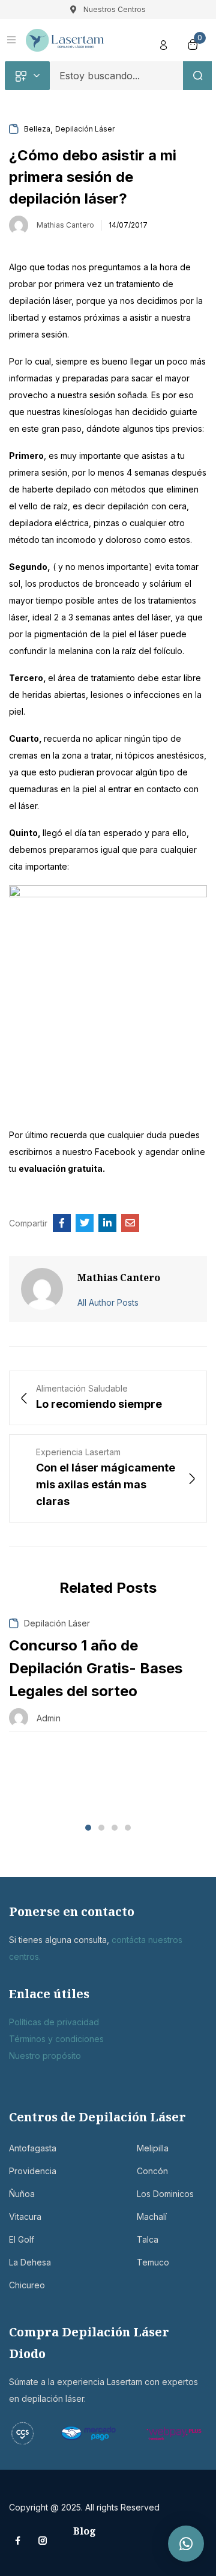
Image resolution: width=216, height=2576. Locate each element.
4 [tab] (128, 1828)
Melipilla (153, 2148)
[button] (186, 2544)
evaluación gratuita (61, 1168)
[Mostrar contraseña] (173, 115)
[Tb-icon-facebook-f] (19, 2541)
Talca (148, 2239)
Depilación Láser (85, 129)
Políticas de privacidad (54, 2022)
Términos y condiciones (56, 2039)
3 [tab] (115, 1828)
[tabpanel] (108, 1675)
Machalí (152, 2217)
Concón (152, 2171)
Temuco (153, 2262)
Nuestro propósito (45, 2056)
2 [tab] (101, 1828)
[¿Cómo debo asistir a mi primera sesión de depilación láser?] (62, 1223)
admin (49, 1718)
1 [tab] (88, 1828)
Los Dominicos (165, 2194)
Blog (85, 2531)
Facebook (116, 1152)
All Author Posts (108, 1302)
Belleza (37, 129)
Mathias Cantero (65, 225)
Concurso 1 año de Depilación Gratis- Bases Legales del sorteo (96, 1668)
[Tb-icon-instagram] (43, 2541)
